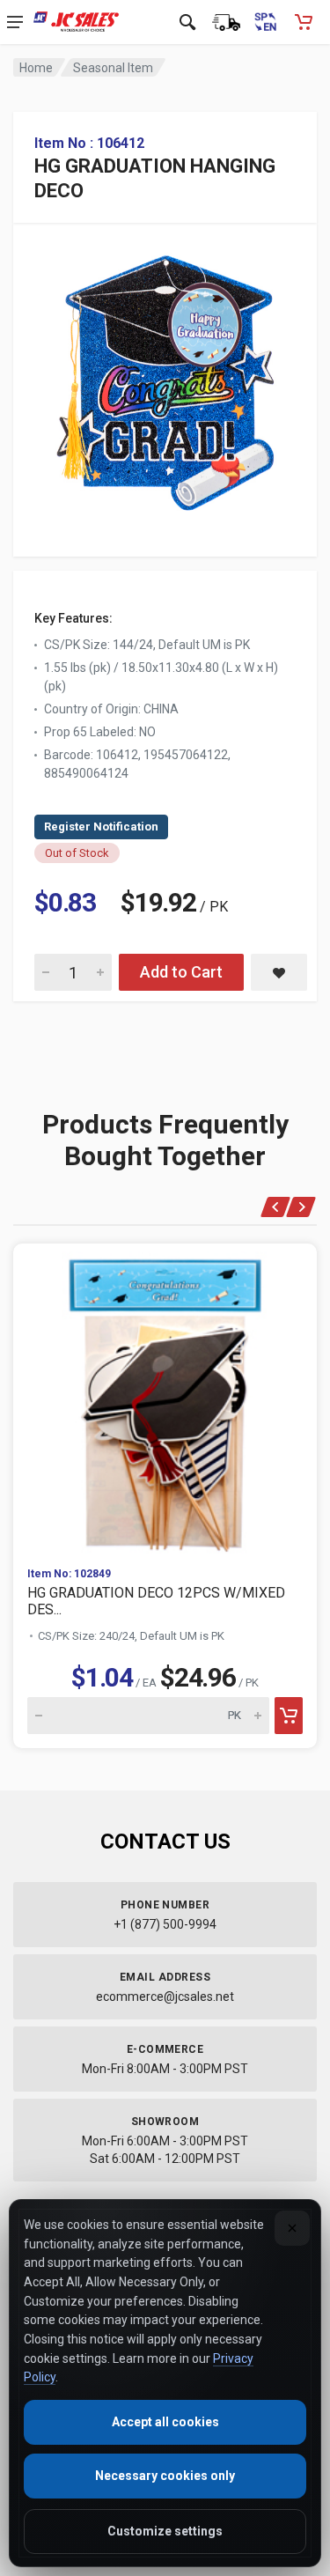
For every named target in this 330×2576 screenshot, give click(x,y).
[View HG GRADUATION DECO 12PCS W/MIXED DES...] (165, 1398)
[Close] (292, 2228)
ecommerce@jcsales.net (165, 1997)
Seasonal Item (113, 68)
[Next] (301, 1207)
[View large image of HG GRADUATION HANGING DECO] (165, 377)
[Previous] (276, 1207)
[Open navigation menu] (15, 22)
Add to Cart (181, 972)
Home (36, 68)
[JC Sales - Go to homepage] (76, 22)
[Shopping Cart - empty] (304, 22)
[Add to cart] (289, 1716)
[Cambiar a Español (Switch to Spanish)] (265, 22)
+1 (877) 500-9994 (165, 1924)
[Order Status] (226, 22)
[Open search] (187, 22)
